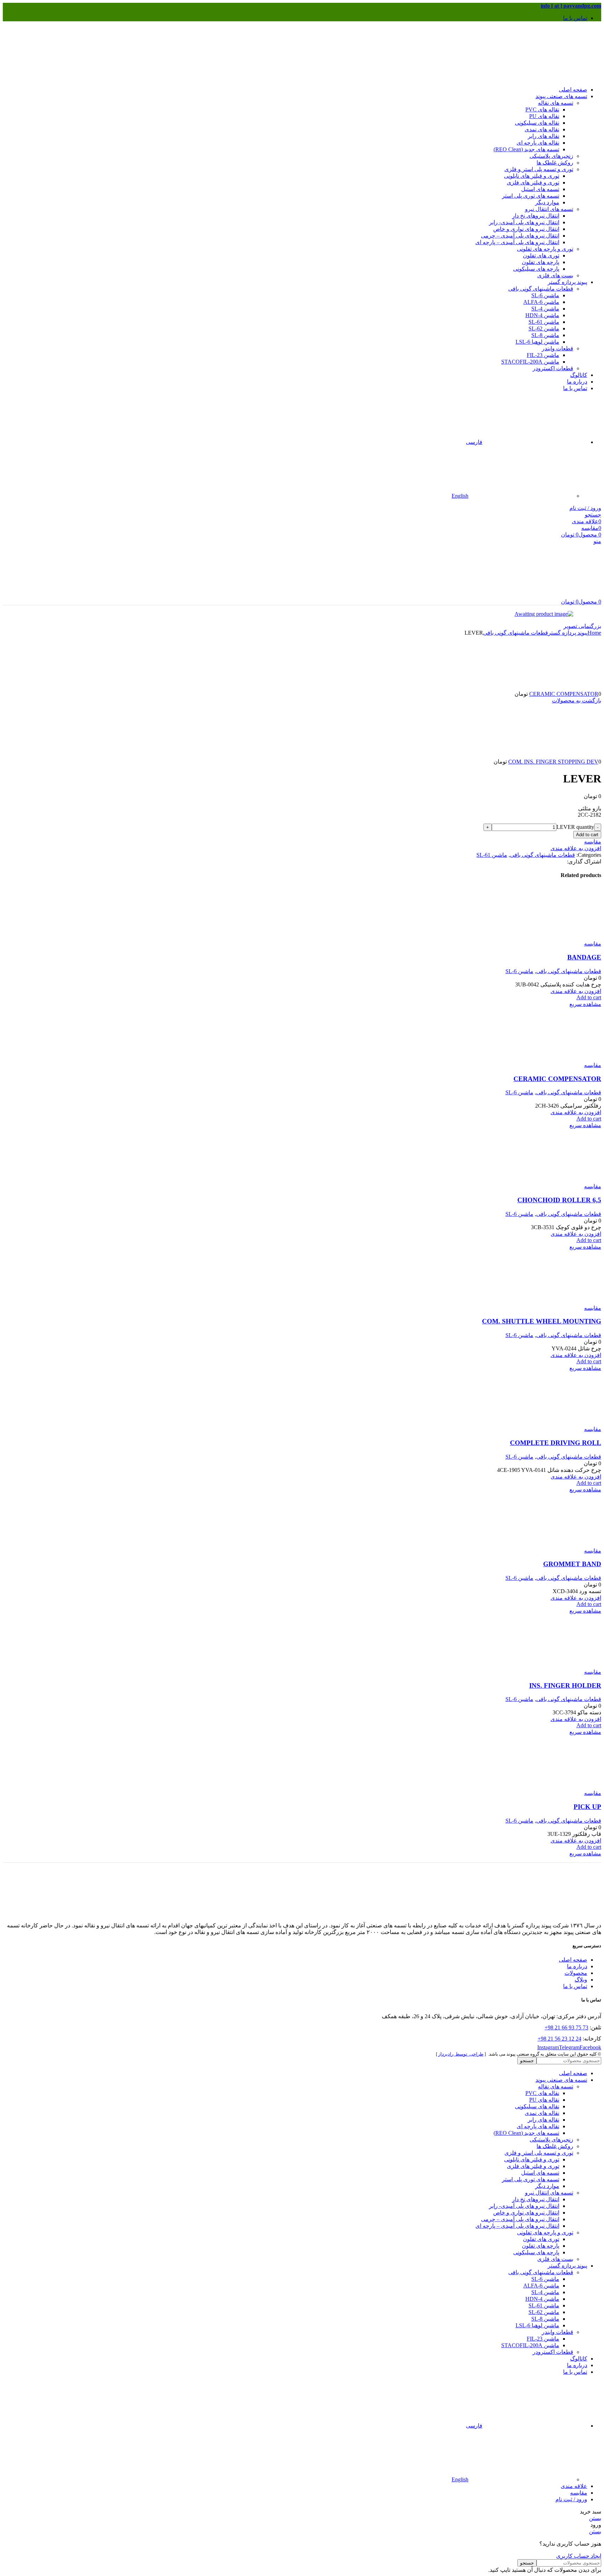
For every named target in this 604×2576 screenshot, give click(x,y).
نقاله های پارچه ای (538, 143)
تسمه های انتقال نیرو (549, 209)
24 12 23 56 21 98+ (559, 2039)
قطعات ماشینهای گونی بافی (541, 289)
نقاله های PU (544, 116)
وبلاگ (581, 1980)
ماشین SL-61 (544, 322)
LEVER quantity (575, 827)
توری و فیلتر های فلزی (533, 183)
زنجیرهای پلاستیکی (551, 156)
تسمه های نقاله (556, 103)
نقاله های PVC (542, 110)
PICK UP (587, 1807)
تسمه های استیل (540, 189)
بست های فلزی (555, 275)
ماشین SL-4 (545, 309)
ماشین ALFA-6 (541, 302)
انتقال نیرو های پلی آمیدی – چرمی (520, 236)
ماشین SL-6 (545, 295)
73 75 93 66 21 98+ (566, 2027)
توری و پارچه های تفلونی (545, 249)
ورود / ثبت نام (571, 2499)
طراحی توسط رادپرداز (461, 2054)
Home (594, 633)
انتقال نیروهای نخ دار (536, 216)
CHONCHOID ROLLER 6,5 (559, 1200)
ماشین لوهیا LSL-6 (537, 342)
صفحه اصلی (573, 1960)
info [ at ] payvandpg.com (571, 6)
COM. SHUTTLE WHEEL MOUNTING (542, 1321)
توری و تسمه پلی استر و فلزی (539, 169)
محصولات (576, 1973)
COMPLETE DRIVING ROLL (556, 1443)
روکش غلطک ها (555, 163)
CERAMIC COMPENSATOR (564, 694)
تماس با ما (575, 1986)
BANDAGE (584, 957)
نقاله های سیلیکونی (537, 123)
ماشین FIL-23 (543, 355)
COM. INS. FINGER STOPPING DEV (553, 762)
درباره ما (577, 1966)
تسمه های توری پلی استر (531, 196)
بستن (595, 2518)
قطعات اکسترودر (553, 368)
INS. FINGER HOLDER (565, 1685)
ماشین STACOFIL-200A (530, 362)
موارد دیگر (547, 202)
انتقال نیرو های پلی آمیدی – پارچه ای (517, 242)
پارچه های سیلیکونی (536, 269)
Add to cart (587, 835)
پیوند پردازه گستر (568, 633)
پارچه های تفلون (541, 262)
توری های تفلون (541, 256)
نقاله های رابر (544, 136)
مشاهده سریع (585, 1004)
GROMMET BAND (572, 1564)
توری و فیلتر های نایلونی (532, 176)
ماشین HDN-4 (542, 315)
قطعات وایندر (558, 348)
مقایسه (579, 2493)
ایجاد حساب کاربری (579, 2556)
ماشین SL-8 (545, 335)
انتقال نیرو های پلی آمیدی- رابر (524, 222)
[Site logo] (558, 77)
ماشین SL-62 (544, 329)
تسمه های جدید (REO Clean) (526, 149)
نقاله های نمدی (542, 129)
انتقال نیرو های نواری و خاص (526, 229)
